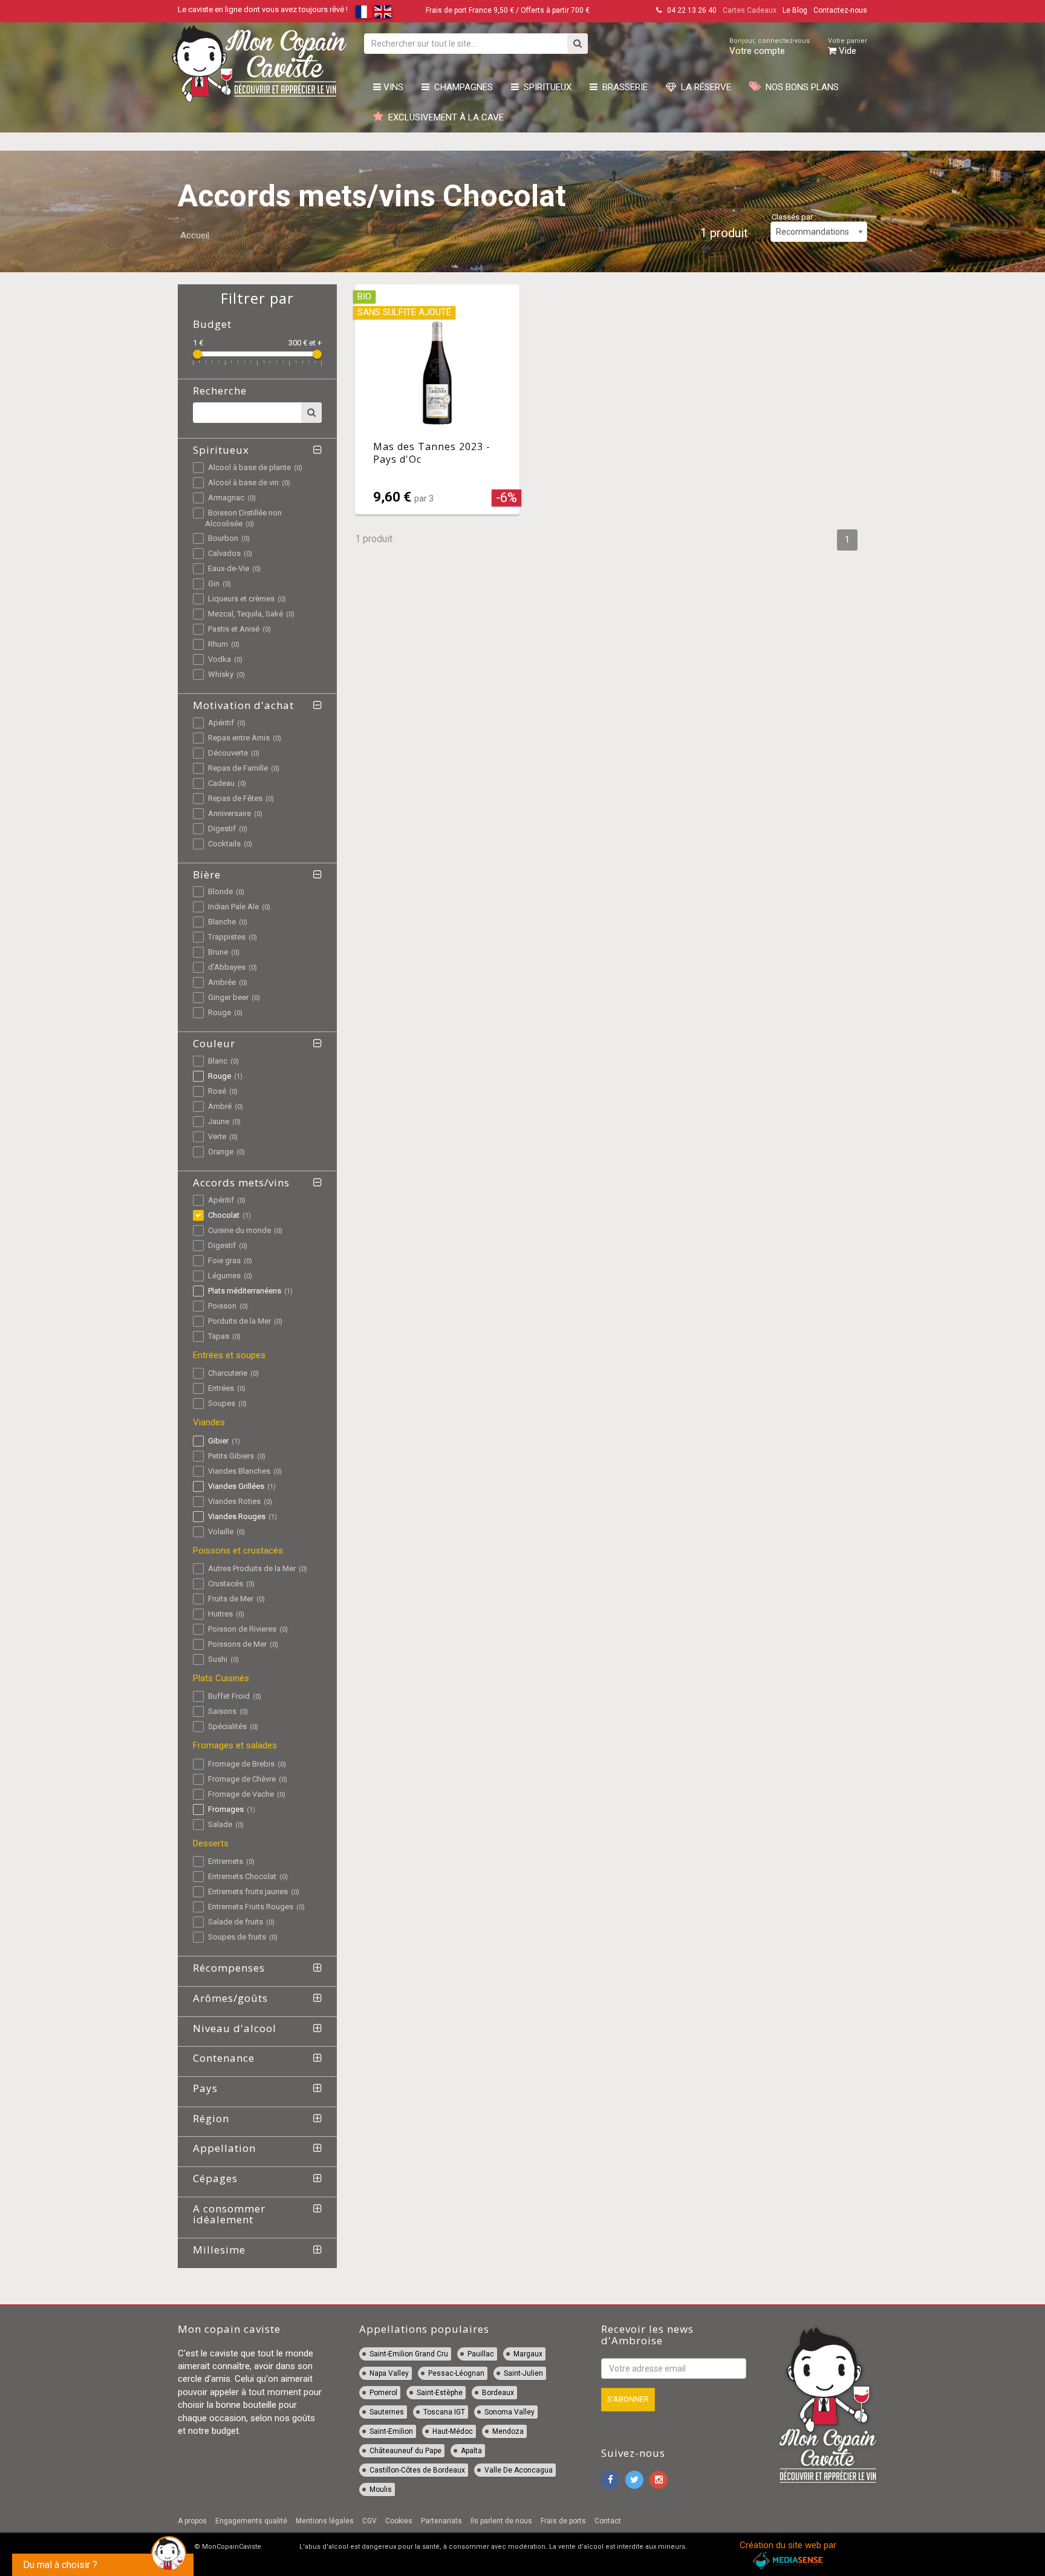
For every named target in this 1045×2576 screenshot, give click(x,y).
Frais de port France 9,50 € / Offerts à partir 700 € (508, 10)
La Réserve (704, 87)
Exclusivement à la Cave (444, 117)
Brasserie (623, 87)
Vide (848, 47)
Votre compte (770, 47)
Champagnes (461, 87)
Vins (392, 87)
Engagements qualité (251, 2521)
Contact (608, 2521)
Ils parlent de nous (501, 2521)
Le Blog (795, 10)
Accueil (195, 235)
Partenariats (441, 2521)
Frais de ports (563, 2521)
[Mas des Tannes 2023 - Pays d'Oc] (437, 399)
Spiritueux (545, 87)
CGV (369, 2521)
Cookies (399, 2521)
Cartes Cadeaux (750, 10)
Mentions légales (325, 2521)
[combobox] (819, 232)
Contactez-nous (840, 10)
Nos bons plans (800, 87)
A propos (192, 2521)
